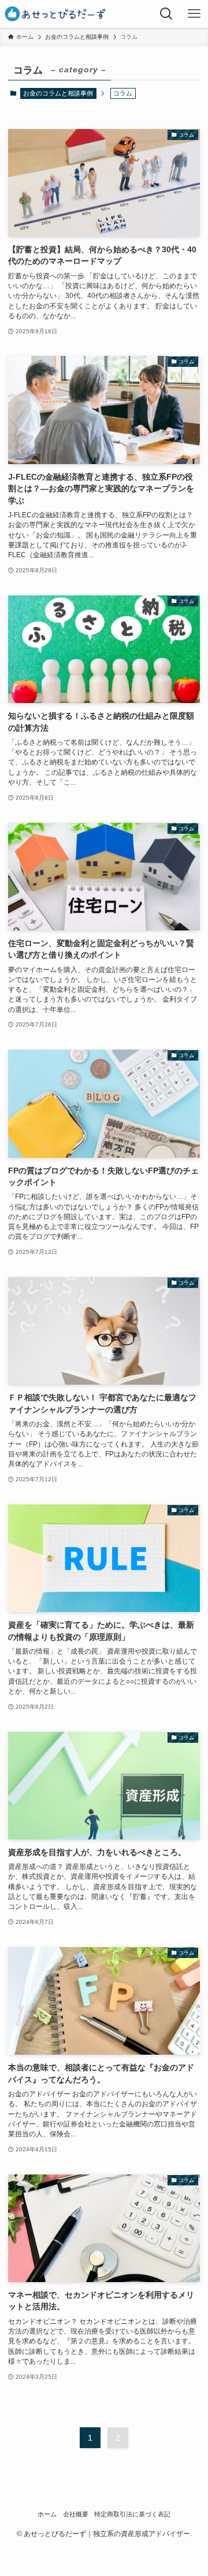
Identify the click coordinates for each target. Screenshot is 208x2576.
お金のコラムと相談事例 (58, 93)
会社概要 (76, 2514)
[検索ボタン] (166, 14)
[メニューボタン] (194, 14)
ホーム (47, 2514)
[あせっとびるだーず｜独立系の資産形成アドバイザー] (55, 14)
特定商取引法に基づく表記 (132, 2514)
